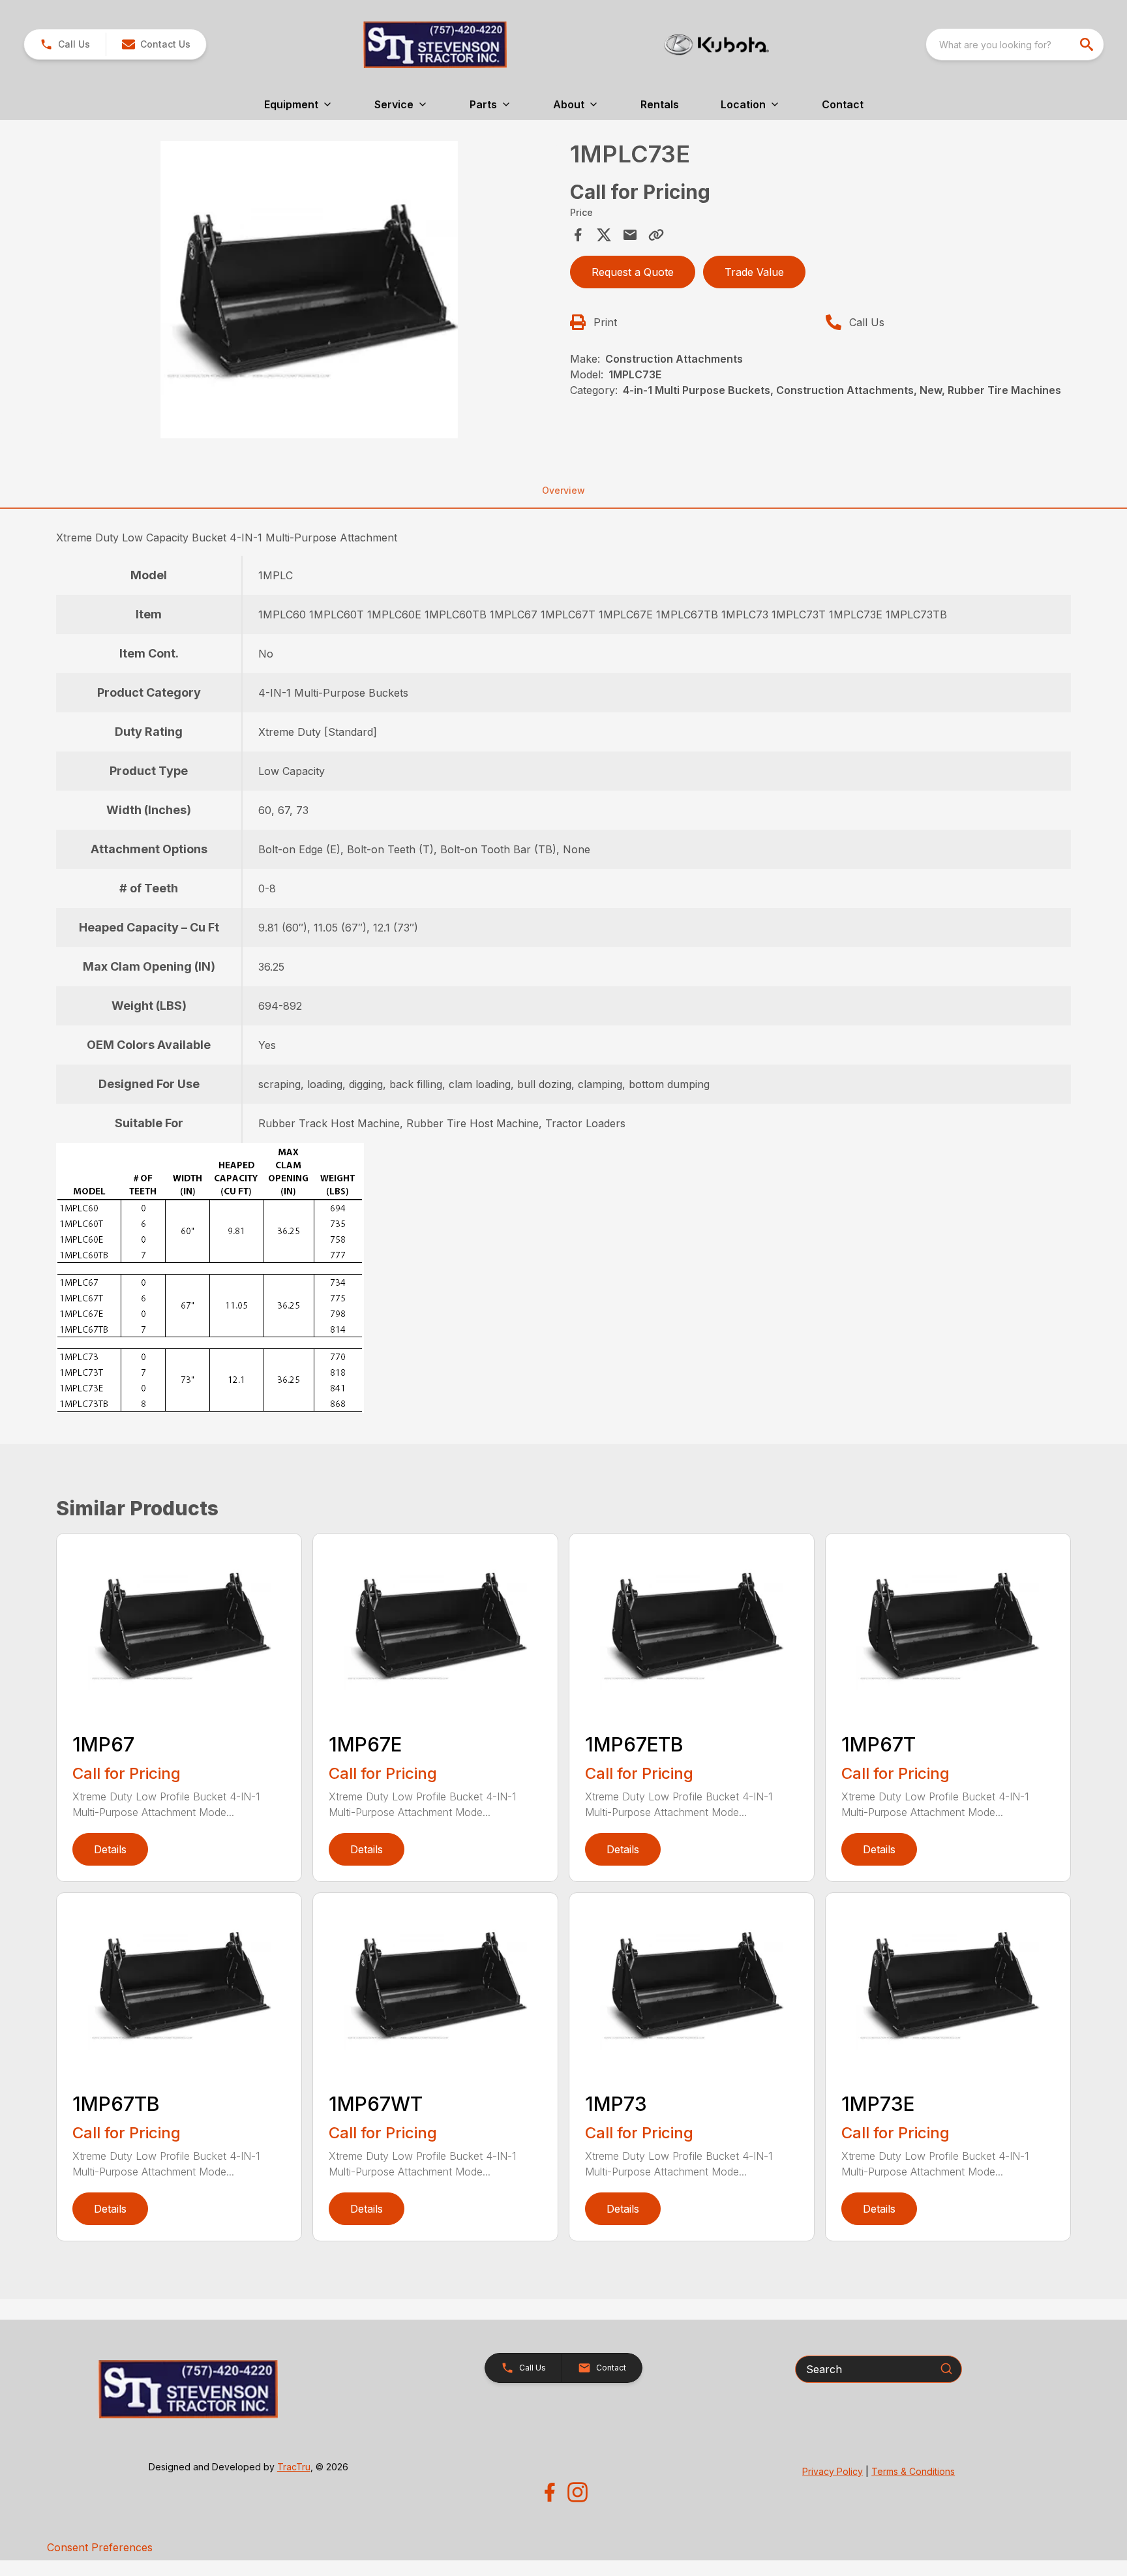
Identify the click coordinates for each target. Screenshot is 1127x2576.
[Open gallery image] (309, 290)
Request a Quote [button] (633, 272)
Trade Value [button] (754, 272)
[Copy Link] (656, 235)
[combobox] (1015, 44)
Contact (843, 104)
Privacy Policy (833, 2471)
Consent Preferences (100, 2547)
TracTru (294, 2467)
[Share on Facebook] (578, 235)
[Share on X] (604, 235)
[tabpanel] (309, 292)
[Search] (946, 2369)
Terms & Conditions (913, 2471)
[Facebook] (549, 2492)
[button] (65, 44)
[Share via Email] (630, 235)
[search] (1088, 44)
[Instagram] (578, 2492)
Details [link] (110, 1849)
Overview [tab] (563, 490)
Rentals (660, 104)
